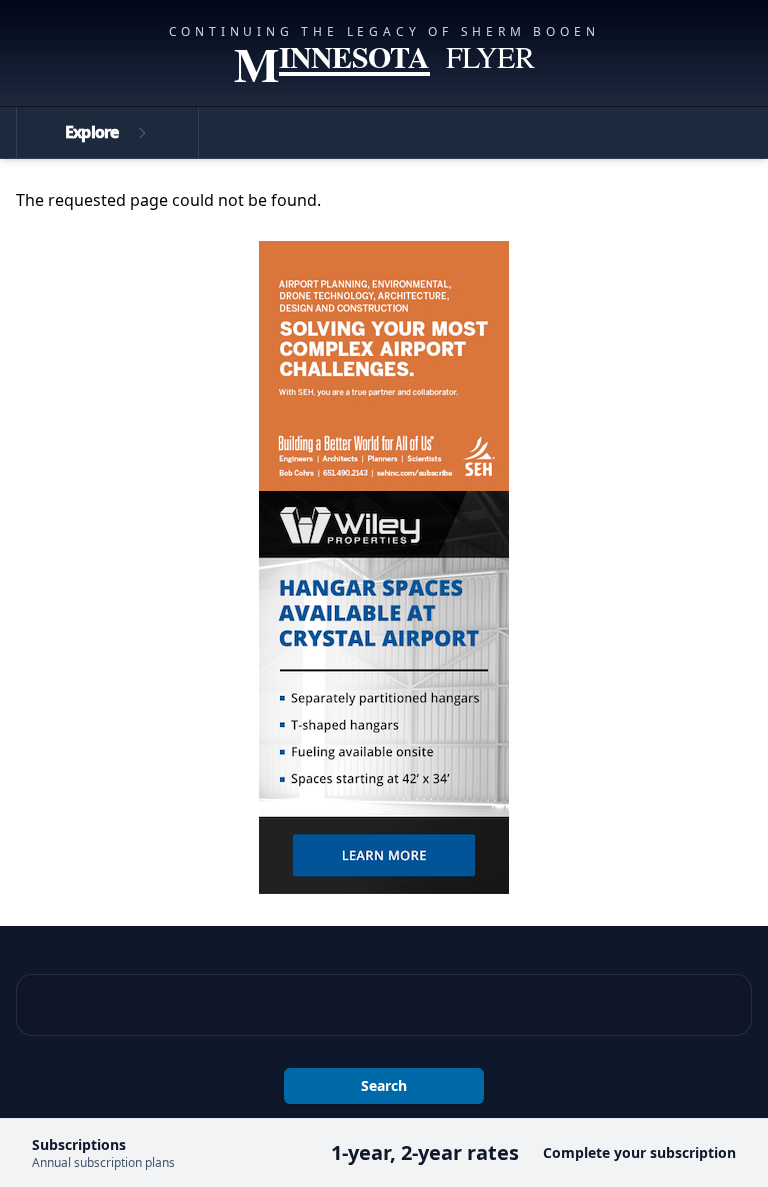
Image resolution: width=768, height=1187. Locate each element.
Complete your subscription (639, 1152)
